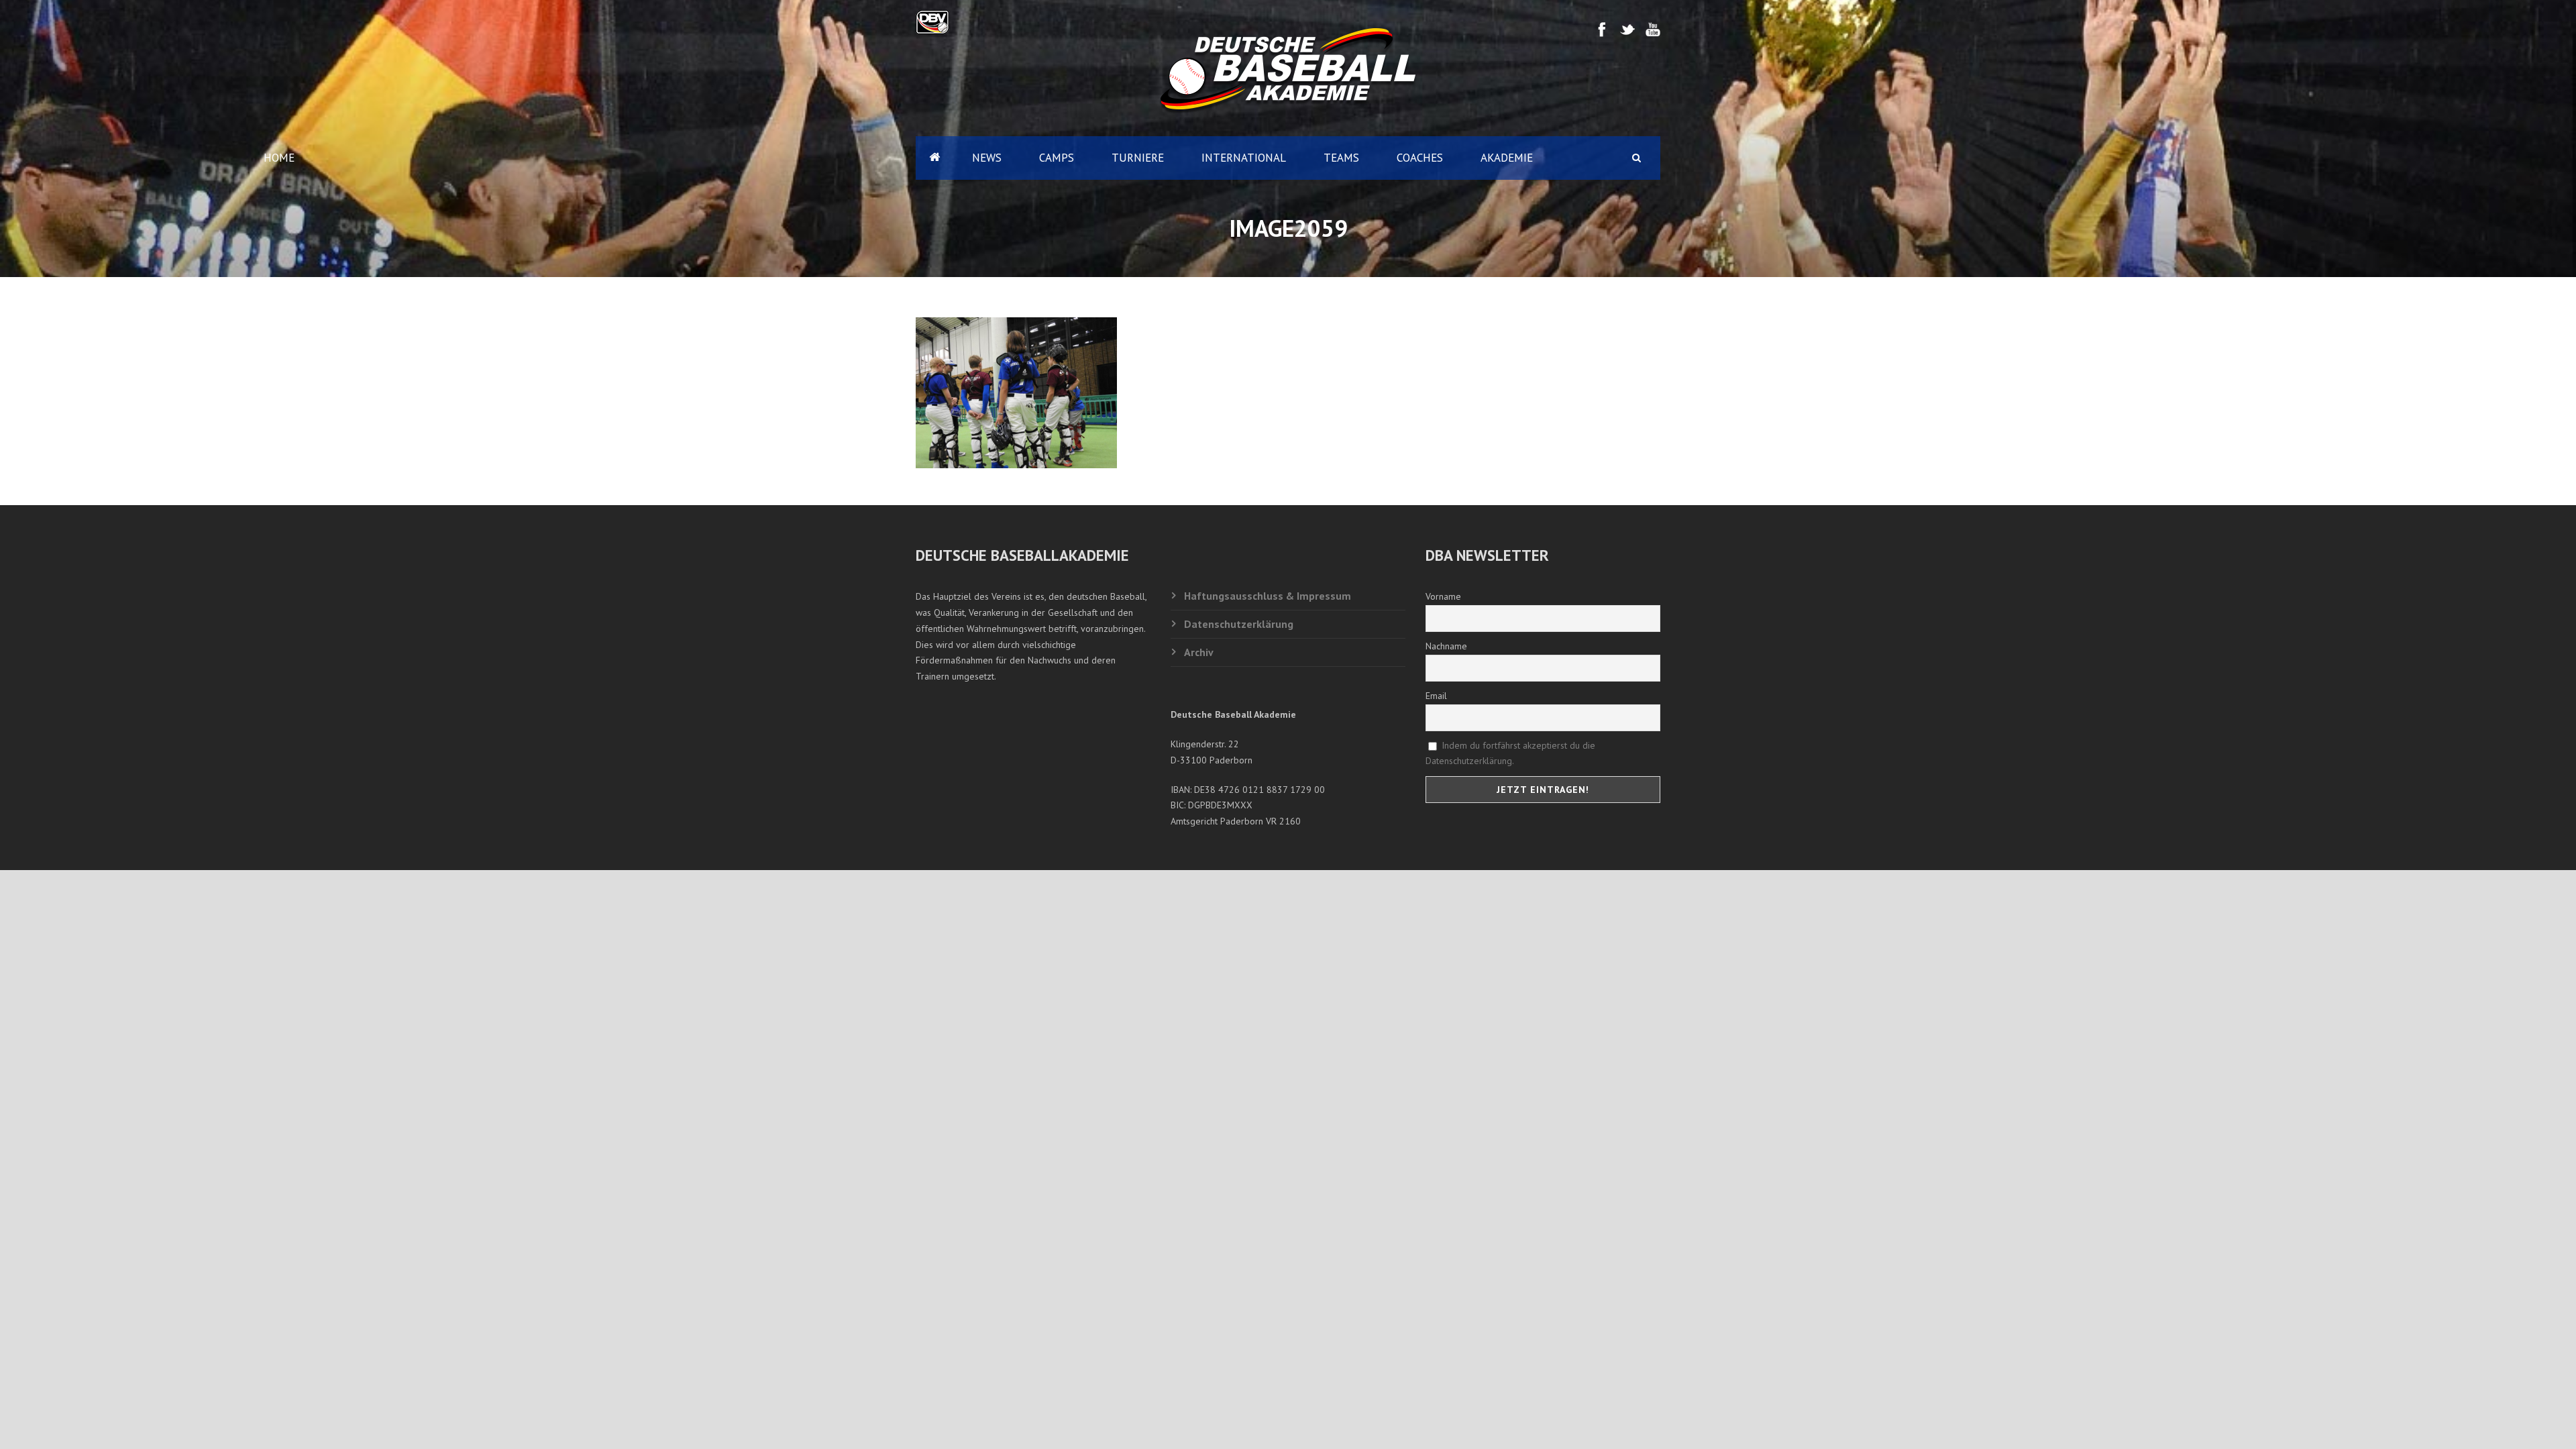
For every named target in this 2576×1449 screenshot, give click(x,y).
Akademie (1507, 158)
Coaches (1420, 158)
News (987, 158)
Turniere (1138, 158)
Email (1436, 696)
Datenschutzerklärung (1239, 624)
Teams (1341, 158)
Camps (1057, 158)
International (1244, 158)
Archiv (1199, 652)
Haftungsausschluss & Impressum (1268, 596)
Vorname (1443, 596)
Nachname (1446, 646)
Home (934, 158)
